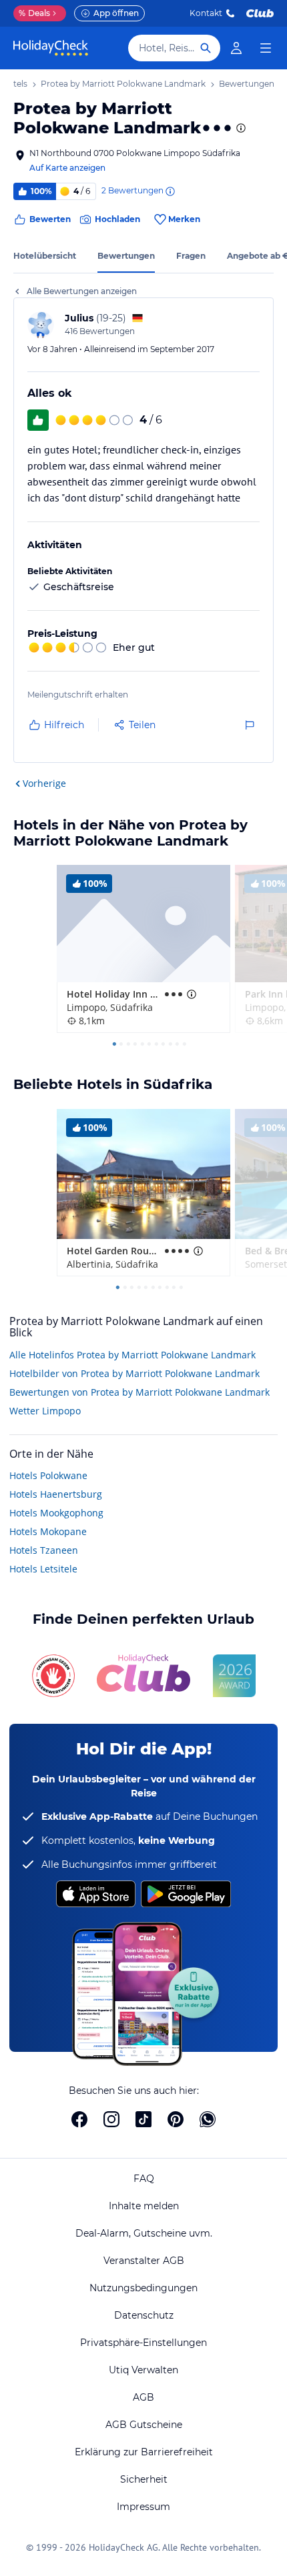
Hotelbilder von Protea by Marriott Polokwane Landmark (134, 1373)
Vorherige (44, 783)
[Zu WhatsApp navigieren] (208, 2119)
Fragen (191, 256)
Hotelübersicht (45, 256)
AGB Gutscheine (144, 2425)
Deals (34, 13)
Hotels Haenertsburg (56, 1494)
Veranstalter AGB (144, 2261)
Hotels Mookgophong (56, 1513)
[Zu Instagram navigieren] (111, 2119)
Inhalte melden (144, 2206)
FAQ (144, 2179)
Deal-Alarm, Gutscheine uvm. (144, 2233)
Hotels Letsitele (43, 1569)
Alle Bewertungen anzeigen (82, 291)
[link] (236, 48)
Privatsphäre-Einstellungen (143, 2343)
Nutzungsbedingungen (143, 2288)
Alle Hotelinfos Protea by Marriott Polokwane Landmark (132, 1355)
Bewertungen (126, 256)
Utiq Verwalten (143, 2370)
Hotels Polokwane (48, 1475)
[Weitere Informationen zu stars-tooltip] (240, 128)
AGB (143, 2397)
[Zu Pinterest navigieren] (176, 2119)
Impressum (143, 2507)
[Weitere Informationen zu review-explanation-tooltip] (170, 191)
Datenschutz (144, 2315)
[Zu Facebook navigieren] (79, 2119)
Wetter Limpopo (45, 1411)
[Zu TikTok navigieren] (143, 2119)
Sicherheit (144, 2479)
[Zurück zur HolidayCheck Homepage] (51, 48)
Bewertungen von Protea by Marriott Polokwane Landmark (139, 1392)
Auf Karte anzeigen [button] (67, 168)
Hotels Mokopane (48, 1531)
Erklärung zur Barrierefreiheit (144, 2452)
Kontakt (206, 13)
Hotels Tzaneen (44, 1550)
